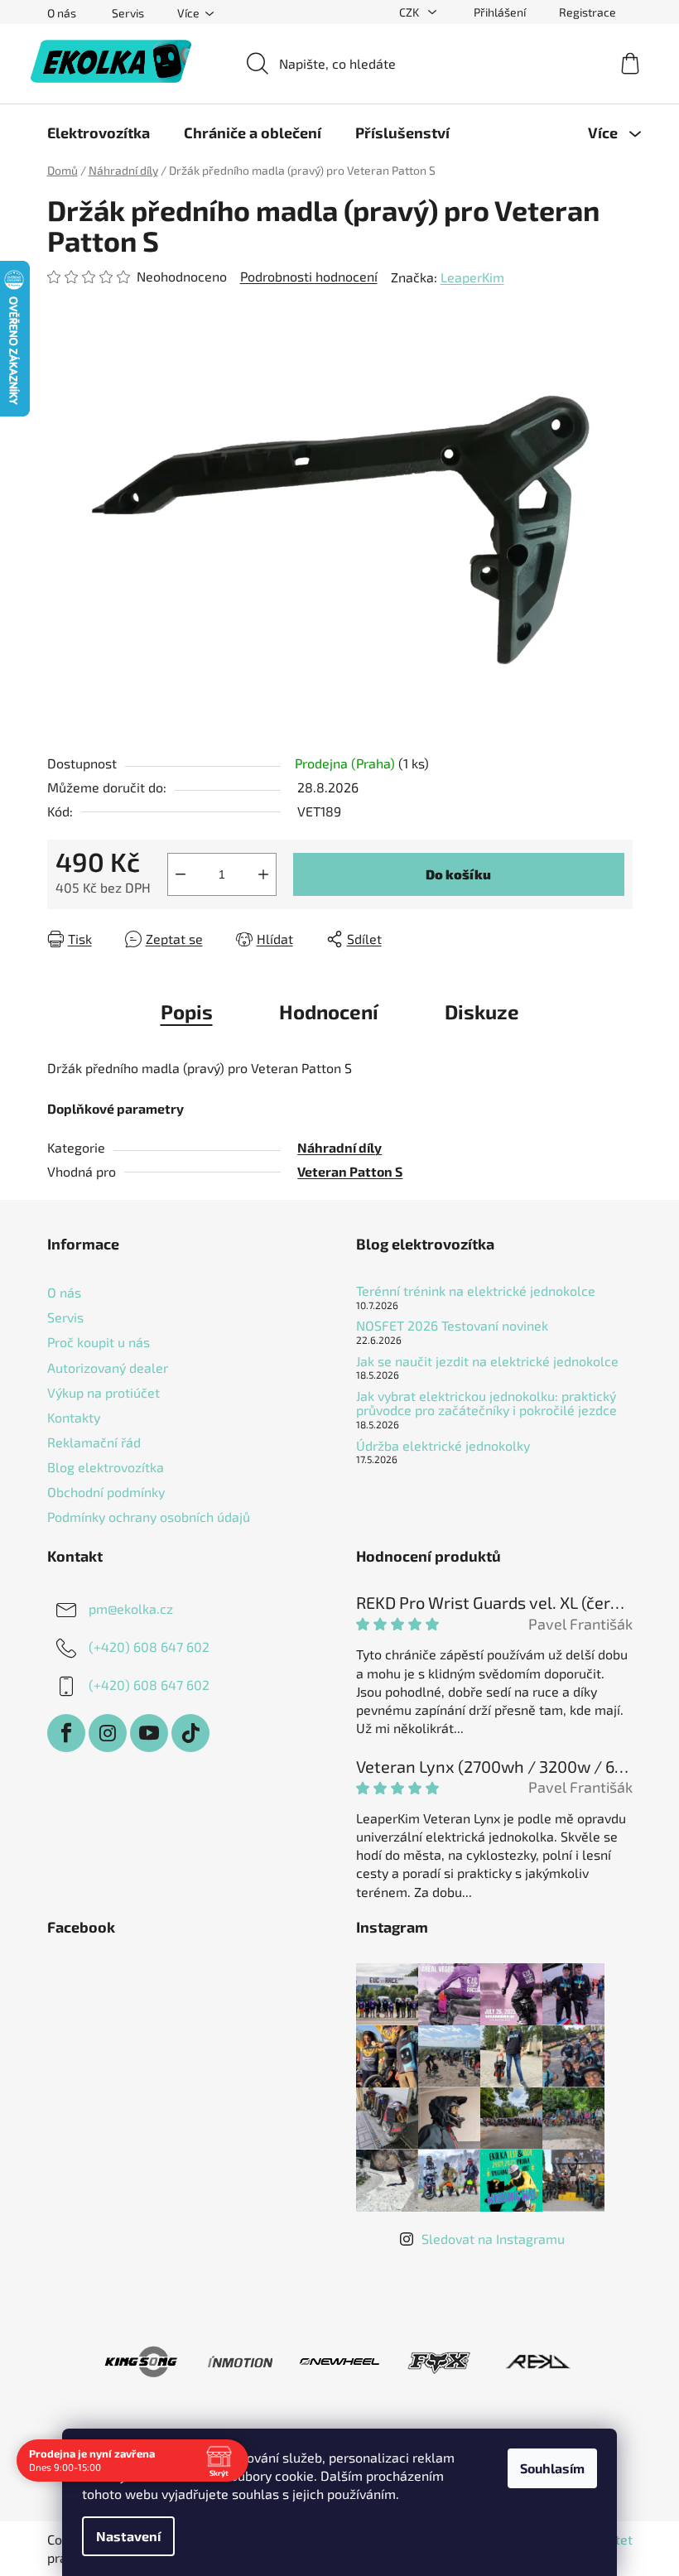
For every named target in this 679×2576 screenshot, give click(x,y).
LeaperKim (472, 277)
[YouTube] (149, 1733)
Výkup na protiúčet (104, 1392)
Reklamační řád (94, 1442)
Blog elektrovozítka (106, 1467)
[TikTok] (190, 1733)
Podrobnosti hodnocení (309, 276)
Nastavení (128, 2536)
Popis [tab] (187, 1011)
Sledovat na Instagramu (493, 2239)
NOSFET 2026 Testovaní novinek (452, 1326)
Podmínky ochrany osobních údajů (149, 1517)
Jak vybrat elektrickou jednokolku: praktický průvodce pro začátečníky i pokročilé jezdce (486, 1403)
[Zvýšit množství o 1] (263, 874)
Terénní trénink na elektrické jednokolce (476, 1291)
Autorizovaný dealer (108, 1367)
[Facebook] (66, 1733)
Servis (128, 13)
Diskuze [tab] (482, 1011)
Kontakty (74, 1417)
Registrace (588, 12)
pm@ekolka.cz (131, 1608)
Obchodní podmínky (106, 1492)
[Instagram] (108, 1733)
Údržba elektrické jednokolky (443, 1446)
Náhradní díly (339, 1147)
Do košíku (458, 874)
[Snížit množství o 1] (181, 874)
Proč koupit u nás (99, 1342)
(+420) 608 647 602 (149, 1647)
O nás (62, 13)
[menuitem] (99, 132)
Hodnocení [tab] (329, 1011)
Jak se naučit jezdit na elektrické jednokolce (487, 1361)
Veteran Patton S (350, 1171)
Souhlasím (552, 2468)
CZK (410, 12)
